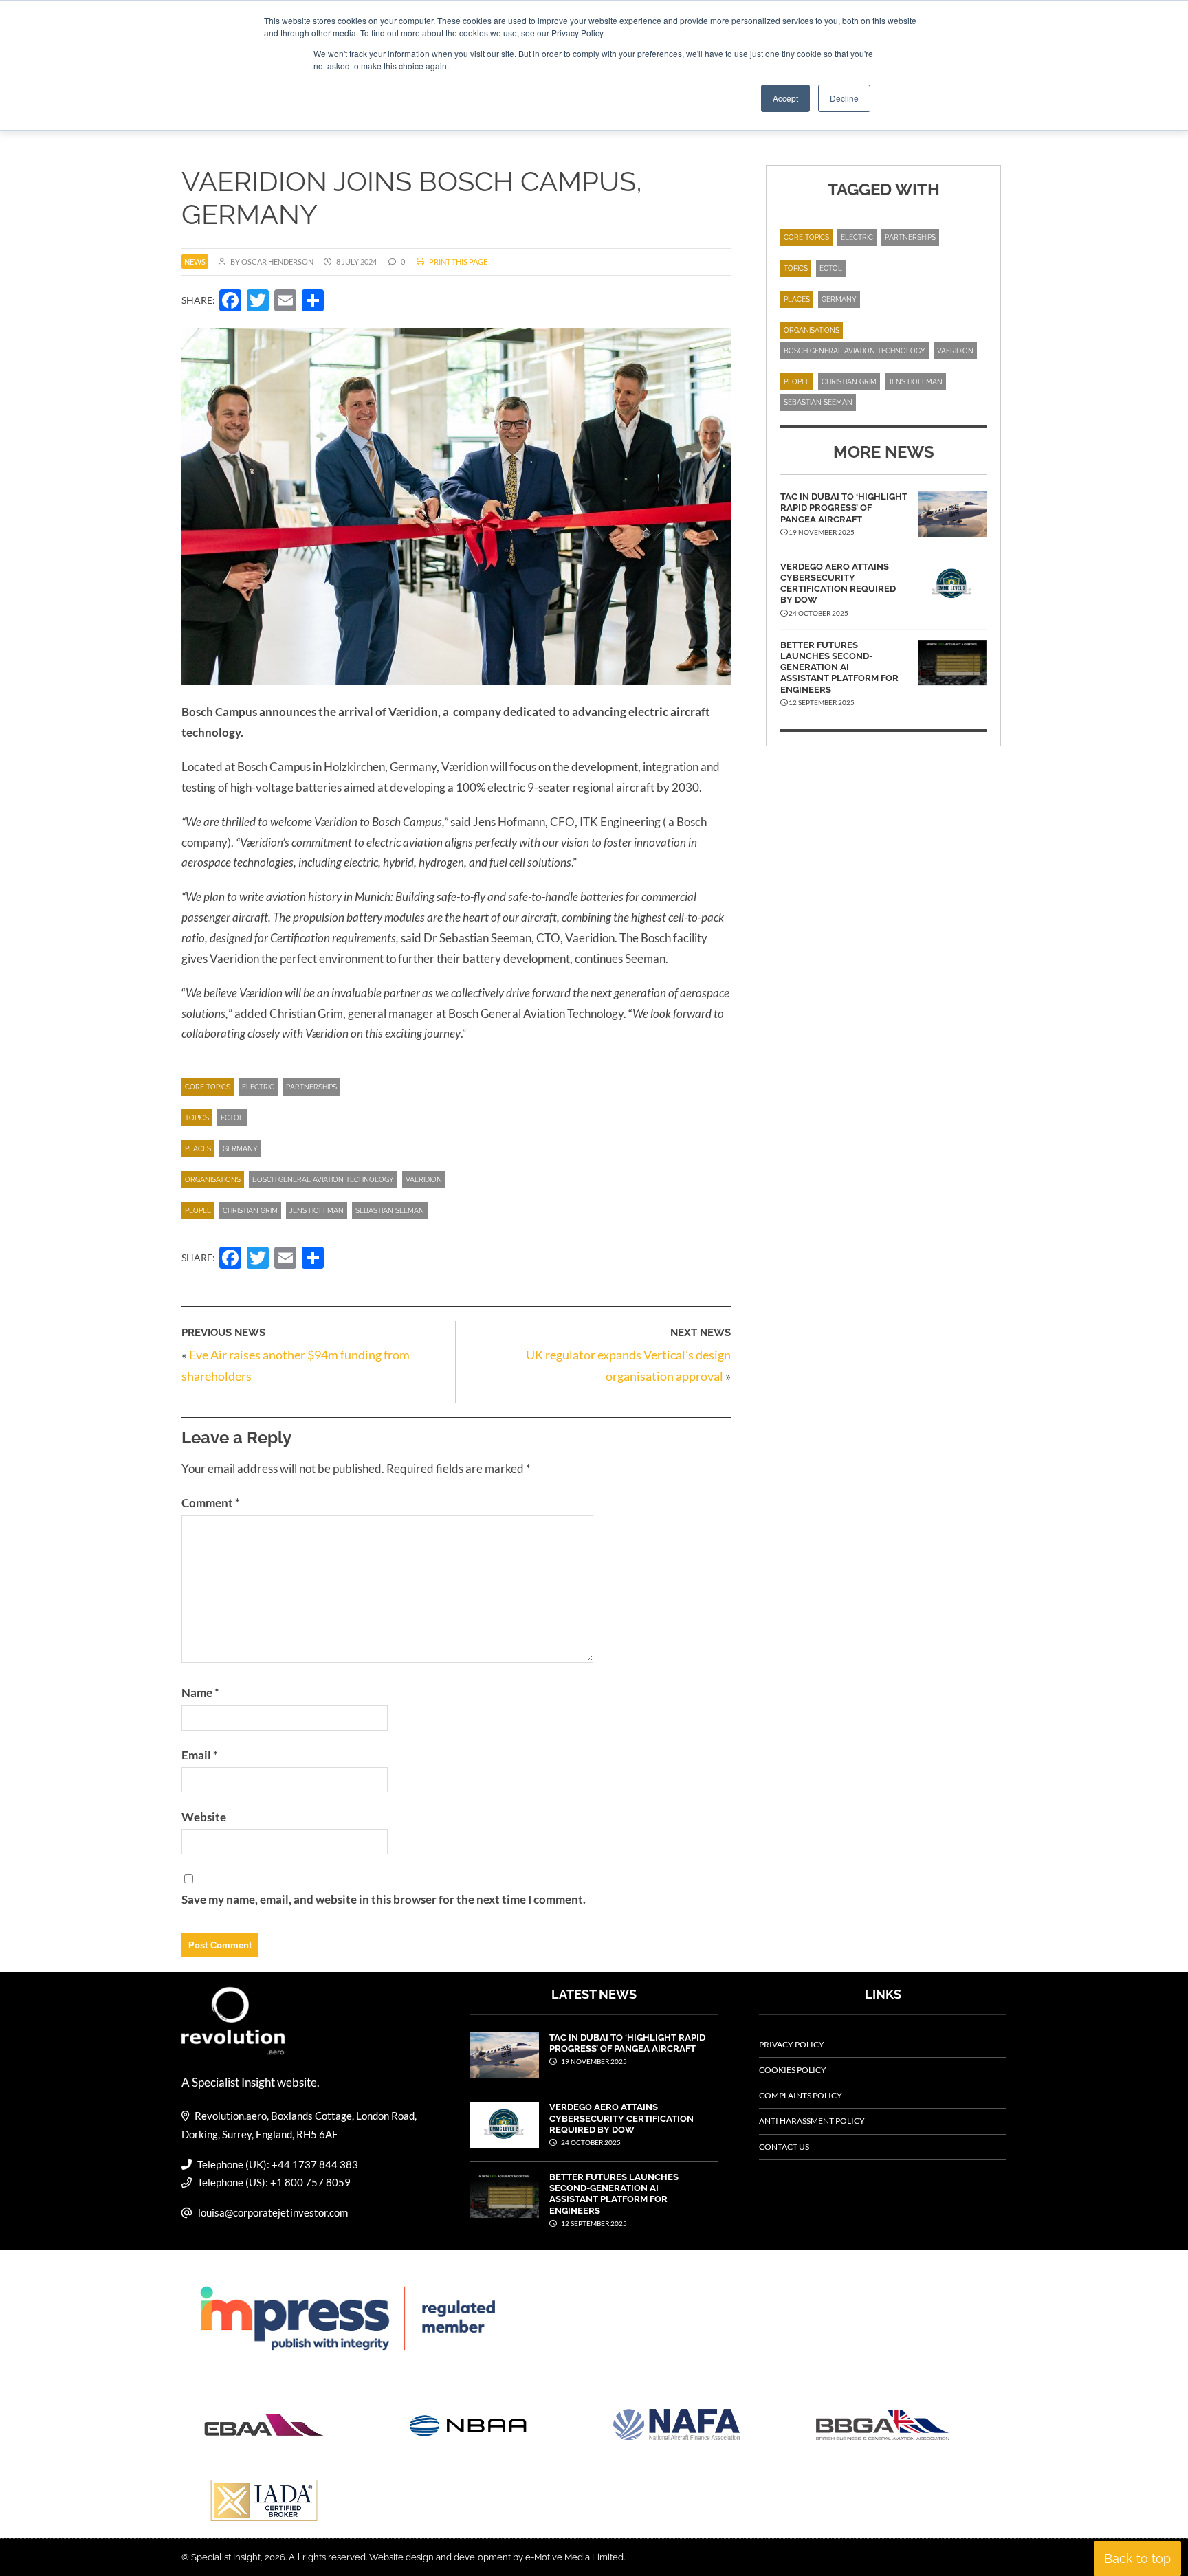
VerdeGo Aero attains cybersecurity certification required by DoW (838, 584)
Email (200, 1755)
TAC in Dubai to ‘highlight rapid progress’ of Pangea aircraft (844, 508)
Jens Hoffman (317, 1211)
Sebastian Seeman (390, 1211)
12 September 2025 (593, 2223)
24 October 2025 (590, 2142)
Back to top (1137, 2558)
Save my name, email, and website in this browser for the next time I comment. (384, 1899)
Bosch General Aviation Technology (323, 1180)
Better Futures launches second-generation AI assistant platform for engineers (839, 667)
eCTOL (232, 1118)
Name (200, 1692)
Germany (240, 1149)
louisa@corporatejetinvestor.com (273, 2212)
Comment (211, 1503)
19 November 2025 (593, 2061)
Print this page (458, 262)
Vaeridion (424, 1180)
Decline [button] (844, 98)
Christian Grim (250, 1211)
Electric (258, 1087)
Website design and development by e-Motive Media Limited (496, 2557)
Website (204, 1817)
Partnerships (311, 1087)
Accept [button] (785, 98)
